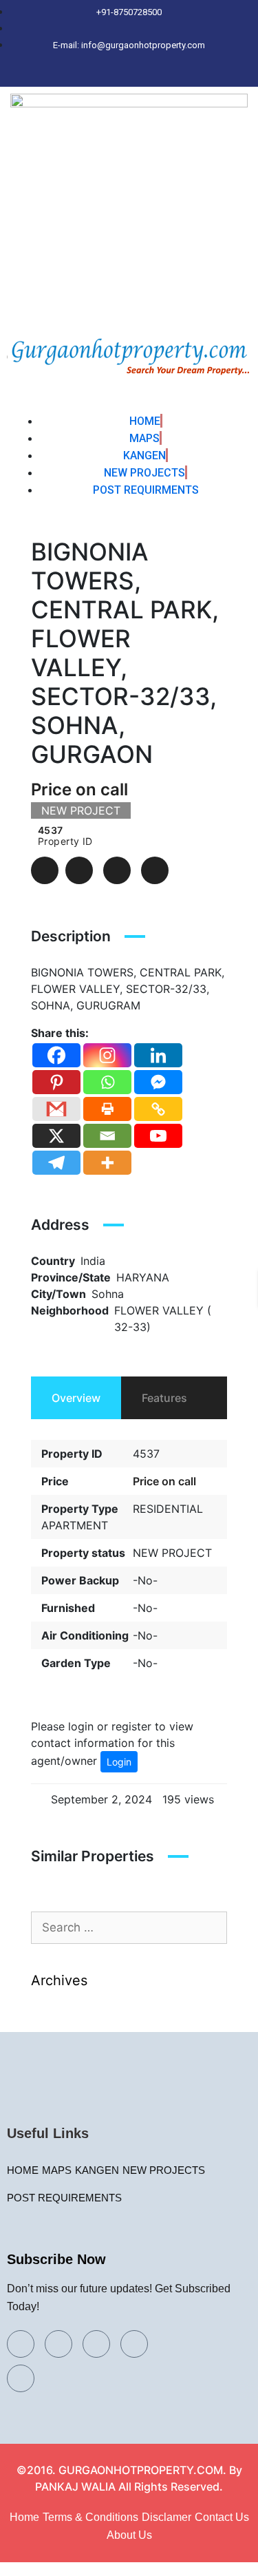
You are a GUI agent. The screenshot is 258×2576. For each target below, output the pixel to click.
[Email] (107, 1136)
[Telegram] (56, 1163)
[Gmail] (56, 1109)
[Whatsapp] (107, 1082)
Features (164, 1398)
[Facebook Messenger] (158, 1082)
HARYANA (143, 1277)
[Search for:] (129, 1928)
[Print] (107, 1109)
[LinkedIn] (133, 74)
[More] (107, 1163)
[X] (56, 1136)
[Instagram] (157, 74)
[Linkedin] (158, 1055)
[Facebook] (85, 74)
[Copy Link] (158, 1109)
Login (119, 1762)
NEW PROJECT (172, 1553)
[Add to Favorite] (79, 870)
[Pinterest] (181, 74)
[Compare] (117, 870)
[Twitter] (109, 74)
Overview (76, 1398)
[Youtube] (158, 1136)
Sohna (108, 1294)
